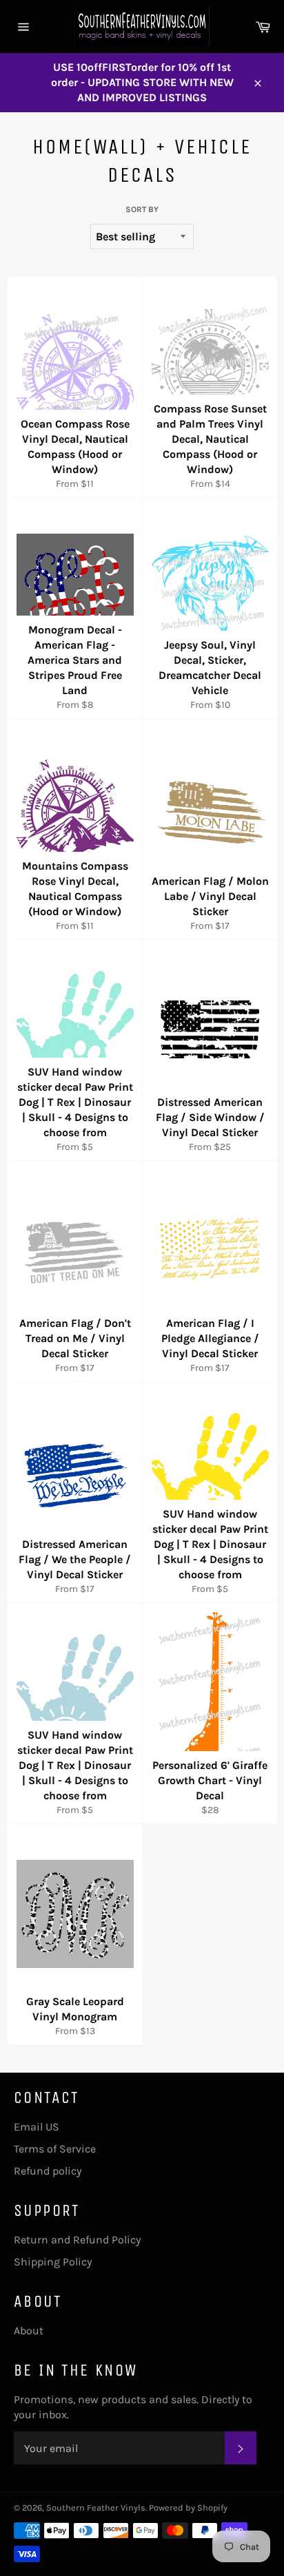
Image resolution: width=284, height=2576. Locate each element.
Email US (37, 2127)
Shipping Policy (53, 2262)
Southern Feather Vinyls (96, 2507)
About (29, 2331)
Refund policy (48, 2171)
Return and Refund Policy (77, 2240)
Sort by (142, 209)
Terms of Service (55, 2149)
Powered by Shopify (188, 2507)
